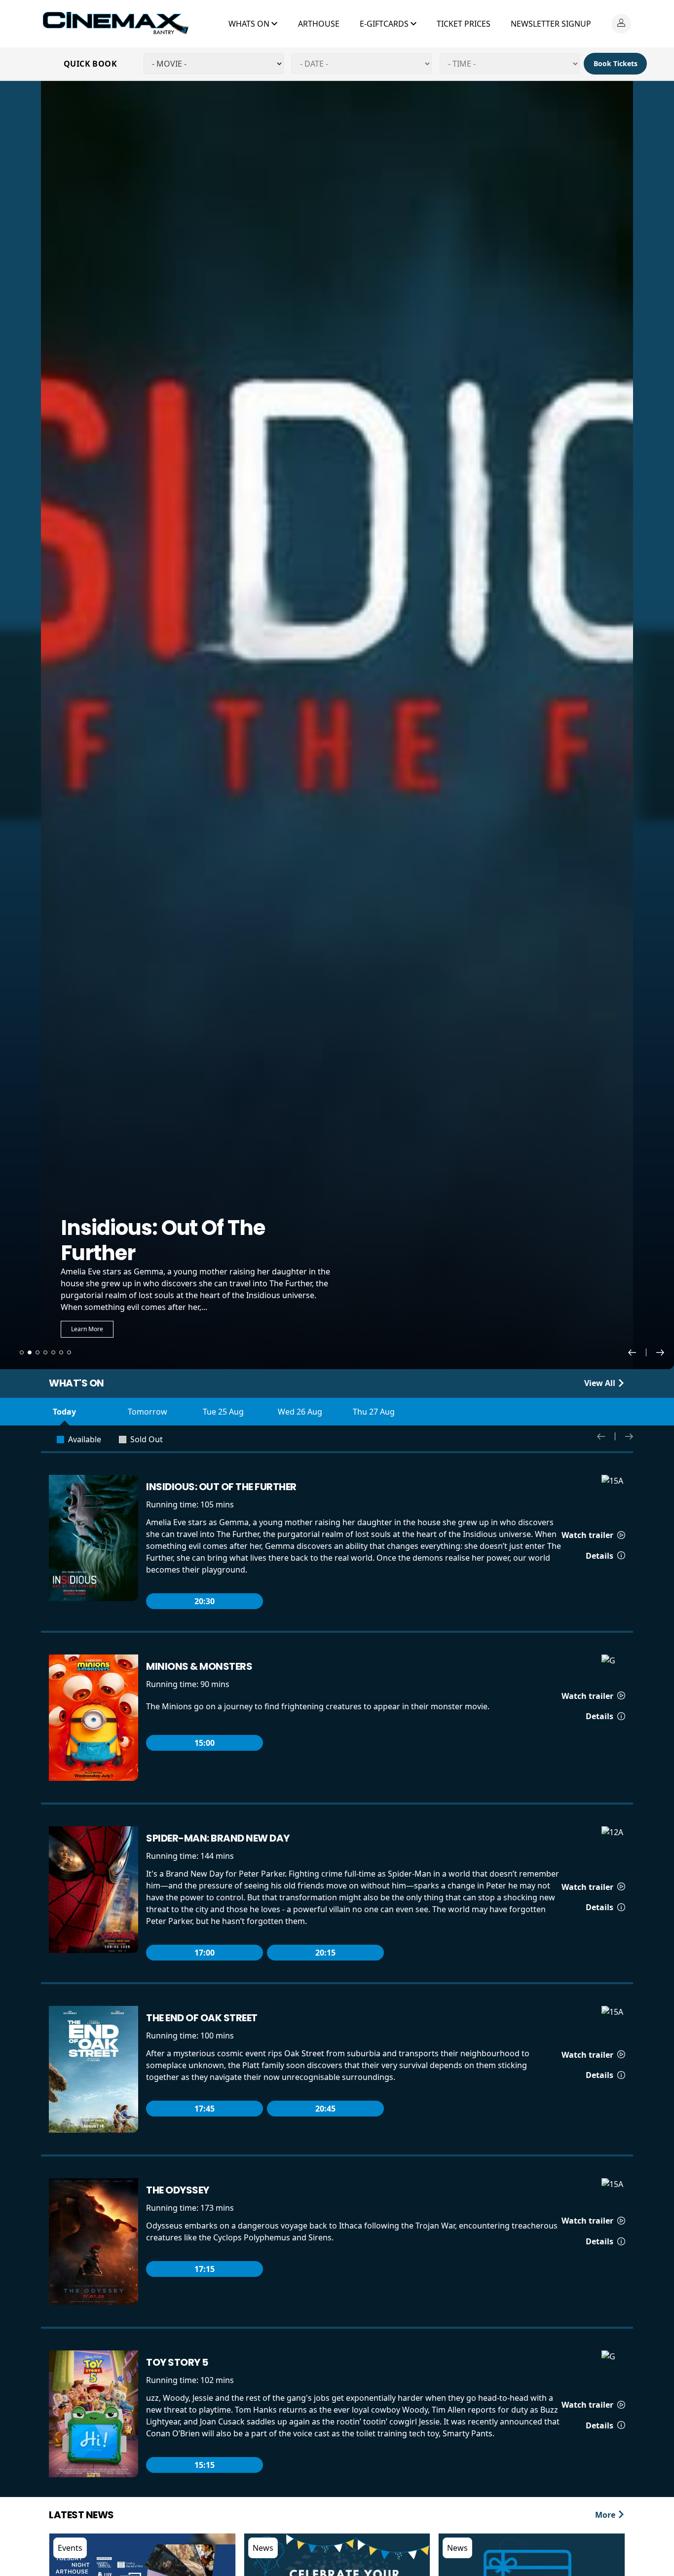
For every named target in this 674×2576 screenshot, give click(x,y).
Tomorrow (148, 1412)
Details (600, 1556)
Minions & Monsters (199, 1666)
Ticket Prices (464, 24)
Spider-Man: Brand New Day (218, 1838)
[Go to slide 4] (45, 1352)
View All (601, 1383)
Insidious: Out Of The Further (221, 1487)
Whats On (250, 24)
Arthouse (319, 24)
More (606, 2515)
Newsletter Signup (551, 24)
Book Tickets (616, 63)
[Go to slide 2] (30, 1352)
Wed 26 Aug (300, 1412)
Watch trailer (588, 1535)
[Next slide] (660, 1352)
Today (64, 1412)
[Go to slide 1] (22, 1352)
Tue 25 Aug (223, 1412)
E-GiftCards (385, 24)
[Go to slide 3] (37, 1352)
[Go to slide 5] (53, 1352)
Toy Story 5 (177, 2362)
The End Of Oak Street (202, 2018)
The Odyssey (178, 2190)
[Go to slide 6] (61, 1352)
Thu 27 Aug (374, 1412)
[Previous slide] (637, 1352)
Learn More (87, 1329)
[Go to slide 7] (69, 1352)
